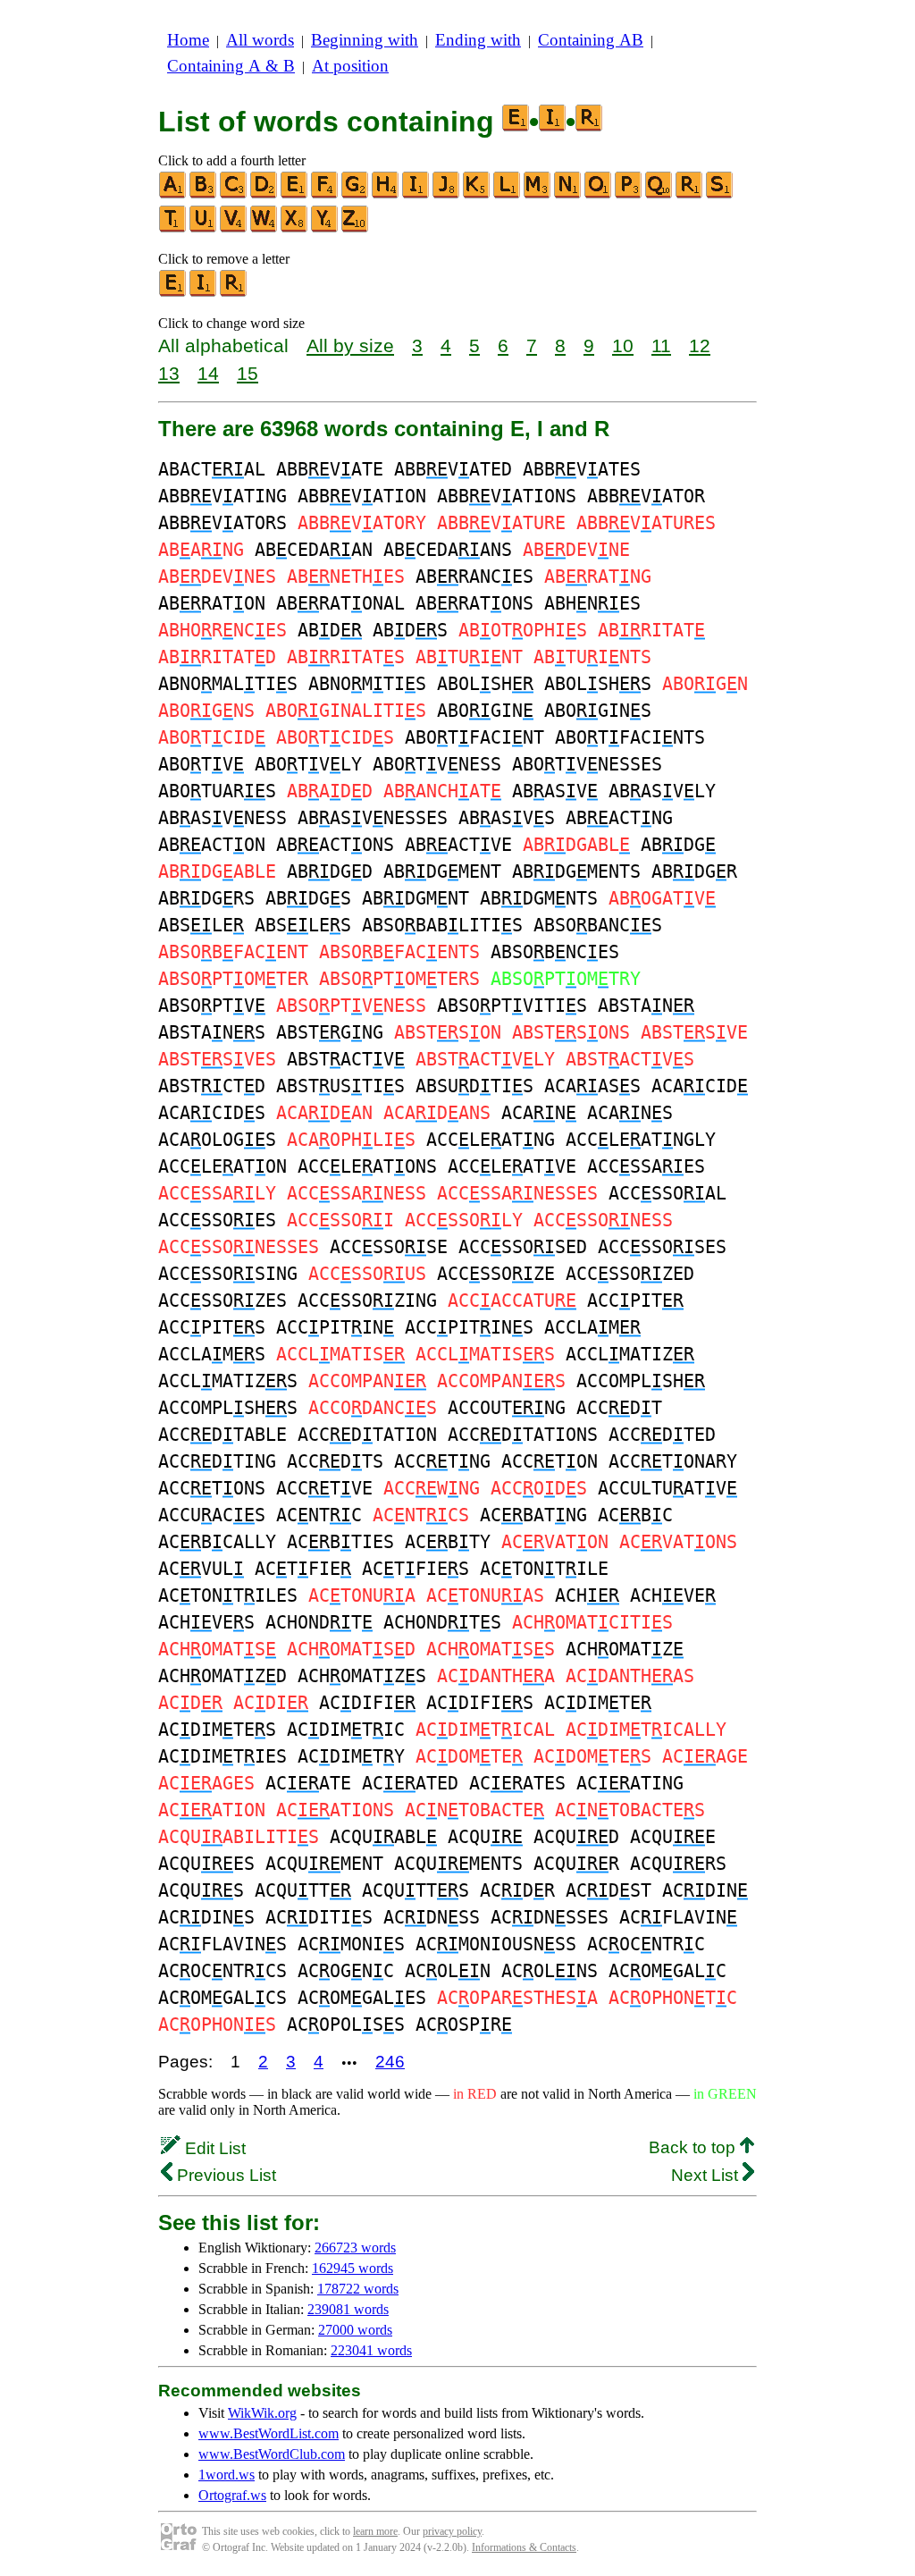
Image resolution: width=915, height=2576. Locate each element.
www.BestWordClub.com (272, 2454)
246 (390, 2062)
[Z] (356, 228)
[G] (356, 194)
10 (623, 345)
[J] (447, 194)
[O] (599, 194)
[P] (629, 194)
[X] (295, 228)
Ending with (478, 40)
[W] (264, 228)
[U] (204, 228)
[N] (568, 194)
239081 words (348, 2309)
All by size (350, 345)
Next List (707, 2175)
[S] (720, 194)
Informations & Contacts (524, 2547)
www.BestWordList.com (269, 2433)
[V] (234, 228)
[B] (204, 194)
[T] (173, 228)
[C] (234, 194)
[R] (690, 194)
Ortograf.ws (232, 2495)
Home (188, 40)
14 (208, 373)
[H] (386, 194)
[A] (173, 194)
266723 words (355, 2248)
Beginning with (365, 40)
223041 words (371, 2350)
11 (661, 345)
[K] (477, 194)
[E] (295, 194)
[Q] (659, 194)
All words (260, 40)
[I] (416, 194)
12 (700, 345)
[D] (264, 194)
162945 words (353, 2268)
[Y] (325, 228)
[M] (538, 194)
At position (350, 66)
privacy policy (452, 2531)
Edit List (213, 2148)
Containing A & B (231, 66)
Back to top (694, 2147)
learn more (375, 2531)
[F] (325, 194)
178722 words (358, 2289)
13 (169, 373)
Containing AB (591, 40)
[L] (508, 194)
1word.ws (227, 2475)
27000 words (355, 2330)
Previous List (224, 2175)
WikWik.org (262, 2413)
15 (248, 373)
